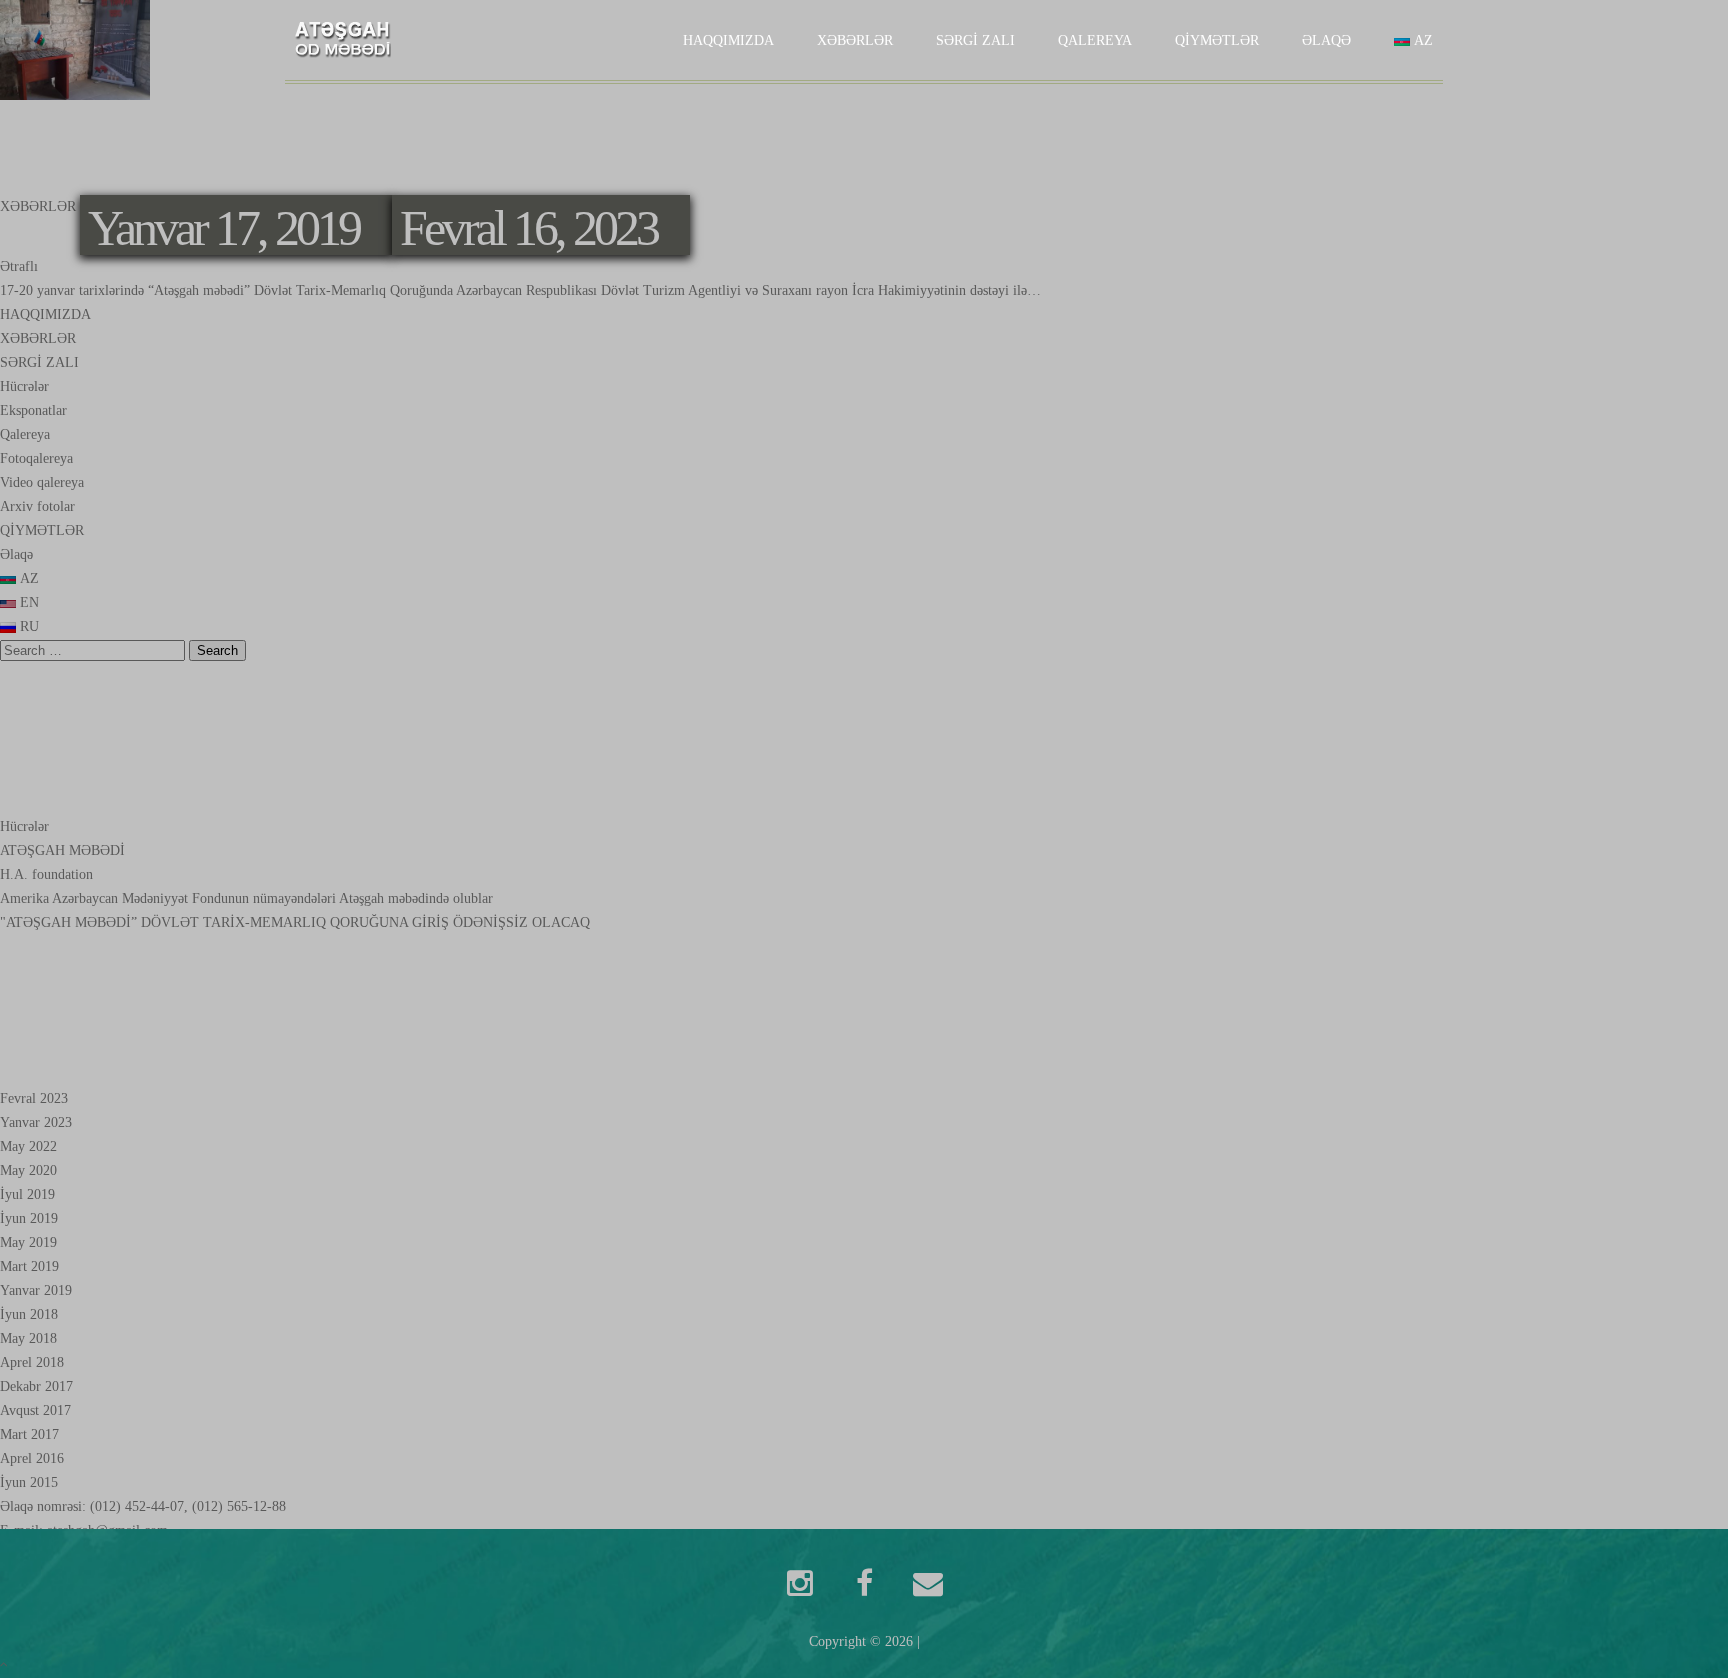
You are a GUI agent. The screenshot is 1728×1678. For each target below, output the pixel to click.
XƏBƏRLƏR (855, 40)
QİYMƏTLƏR (1217, 40)
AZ (1421, 40)
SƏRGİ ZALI (975, 40)
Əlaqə (1326, 40)
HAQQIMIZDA (728, 40)
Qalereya (1095, 40)
